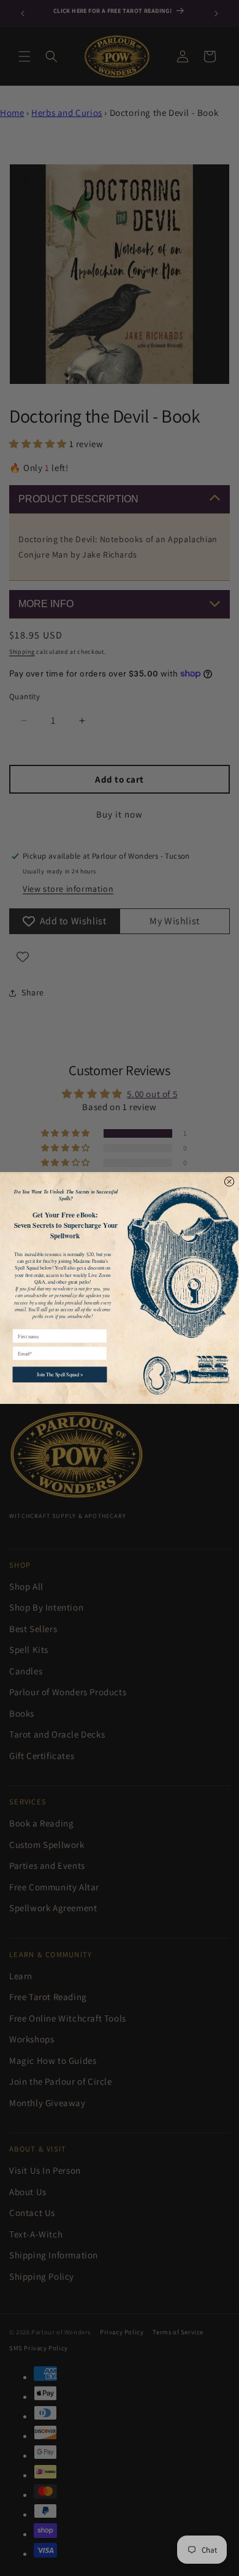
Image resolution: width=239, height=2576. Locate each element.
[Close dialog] (229, 1182)
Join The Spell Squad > (60, 1374)
